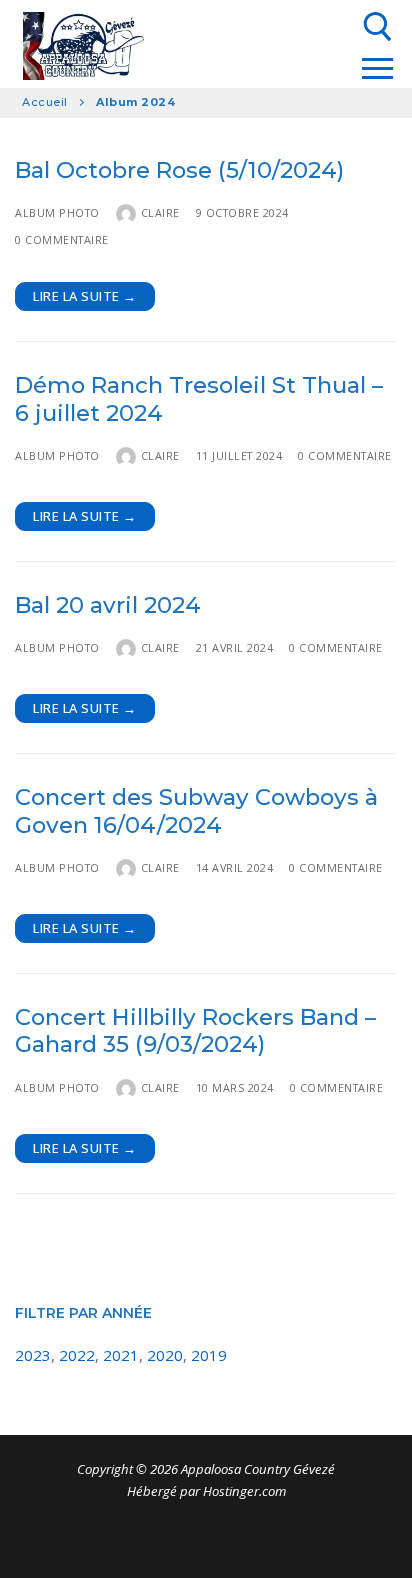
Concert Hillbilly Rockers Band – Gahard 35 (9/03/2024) (195, 1031)
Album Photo (57, 212)
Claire (160, 212)
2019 (209, 1355)
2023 (33, 1355)
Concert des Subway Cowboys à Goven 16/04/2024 (196, 811)
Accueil (45, 102)
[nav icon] (377, 68)
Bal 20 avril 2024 (108, 605)
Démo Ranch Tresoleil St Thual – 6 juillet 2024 (199, 399)
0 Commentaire (62, 239)
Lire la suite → (85, 296)
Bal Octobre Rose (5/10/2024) (179, 170)
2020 (165, 1355)
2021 (121, 1355)
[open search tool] (378, 27)
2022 (77, 1355)
